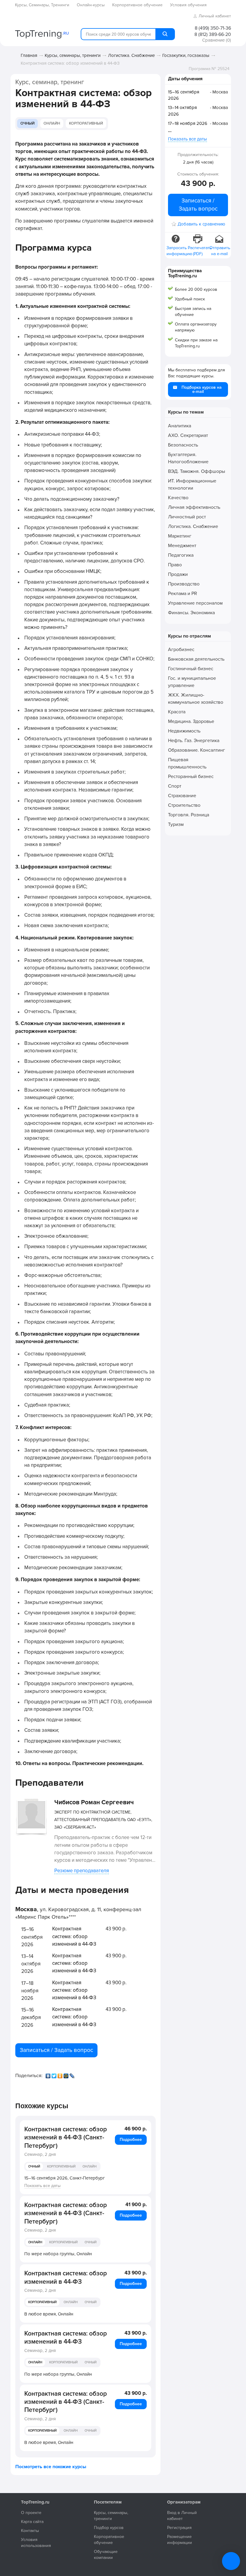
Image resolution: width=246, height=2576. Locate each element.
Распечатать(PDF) (198, 251)
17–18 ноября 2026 (188, 123)
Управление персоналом (195, 603)
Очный (27, 123)
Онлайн (52, 123)
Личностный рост (187, 517)
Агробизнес (181, 650)
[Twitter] (55, 2074)
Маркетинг (180, 536)
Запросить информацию (177, 251)
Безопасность (183, 445)
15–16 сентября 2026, (64, 2178)
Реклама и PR (183, 594)
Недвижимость (184, 731)
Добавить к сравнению (201, 224)
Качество (178, 498)
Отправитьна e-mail (220, 251)
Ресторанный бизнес (191, 777)
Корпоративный (86, 123)
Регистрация (179, 2528)
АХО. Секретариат (188, 435)
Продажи (178, 574)
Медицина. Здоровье (191, 721)
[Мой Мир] (67, 2074)
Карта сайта (32, 2522)
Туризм (176, 824)
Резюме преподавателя (82, 1871)
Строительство (184, 805)
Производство (184, 584)
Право (175, 565)
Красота (177, 712)
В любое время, (49, 2314)
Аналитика (180, 426)
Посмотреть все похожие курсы (51, 2467)
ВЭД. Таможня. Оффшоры (196, 471)
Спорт (175, 786)
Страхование (182, 796)
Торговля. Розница (189, 815)
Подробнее (131, 2140)
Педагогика (181, 555)
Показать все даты (42, 2186)
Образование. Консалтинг (196, 750)
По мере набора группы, (58, 2254)
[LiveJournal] (73, 2074)
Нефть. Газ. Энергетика (194, 741)
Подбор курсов (109, 2528)
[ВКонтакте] (49, 2074)
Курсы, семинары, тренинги (73, 55)
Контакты (30, 2531)
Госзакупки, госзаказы (186, 55)
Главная (29, 55)
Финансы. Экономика (191, 613)
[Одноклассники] (61, 2074)
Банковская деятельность (196, 659)
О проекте (31, 2513)
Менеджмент (182, 546)
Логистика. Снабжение (131, 55)
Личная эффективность (194, 507)
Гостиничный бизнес (191, 669)
